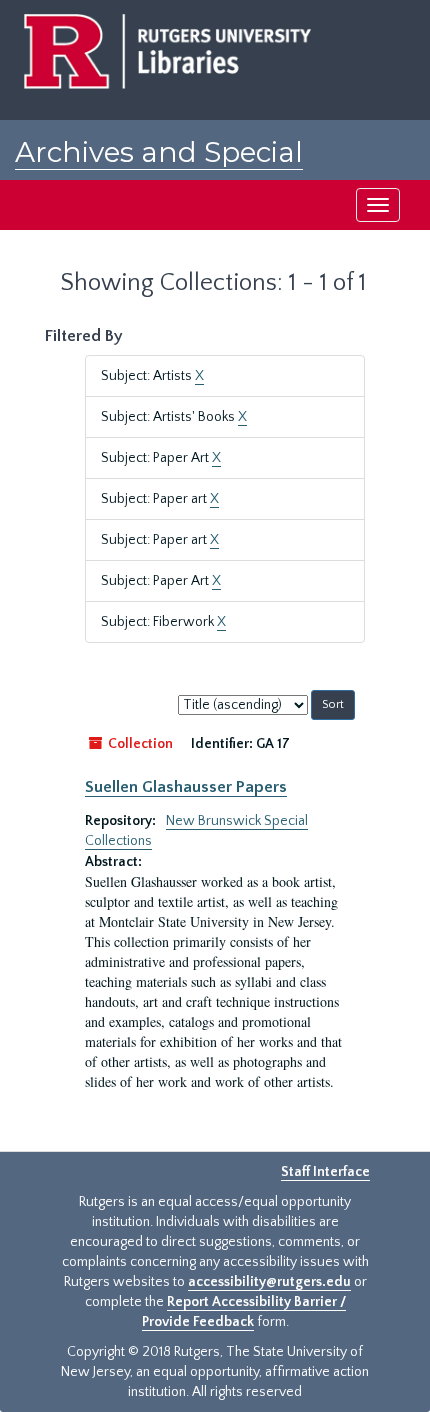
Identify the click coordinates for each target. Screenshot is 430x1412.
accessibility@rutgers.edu (269, 1282)
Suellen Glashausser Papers (186, 787)
